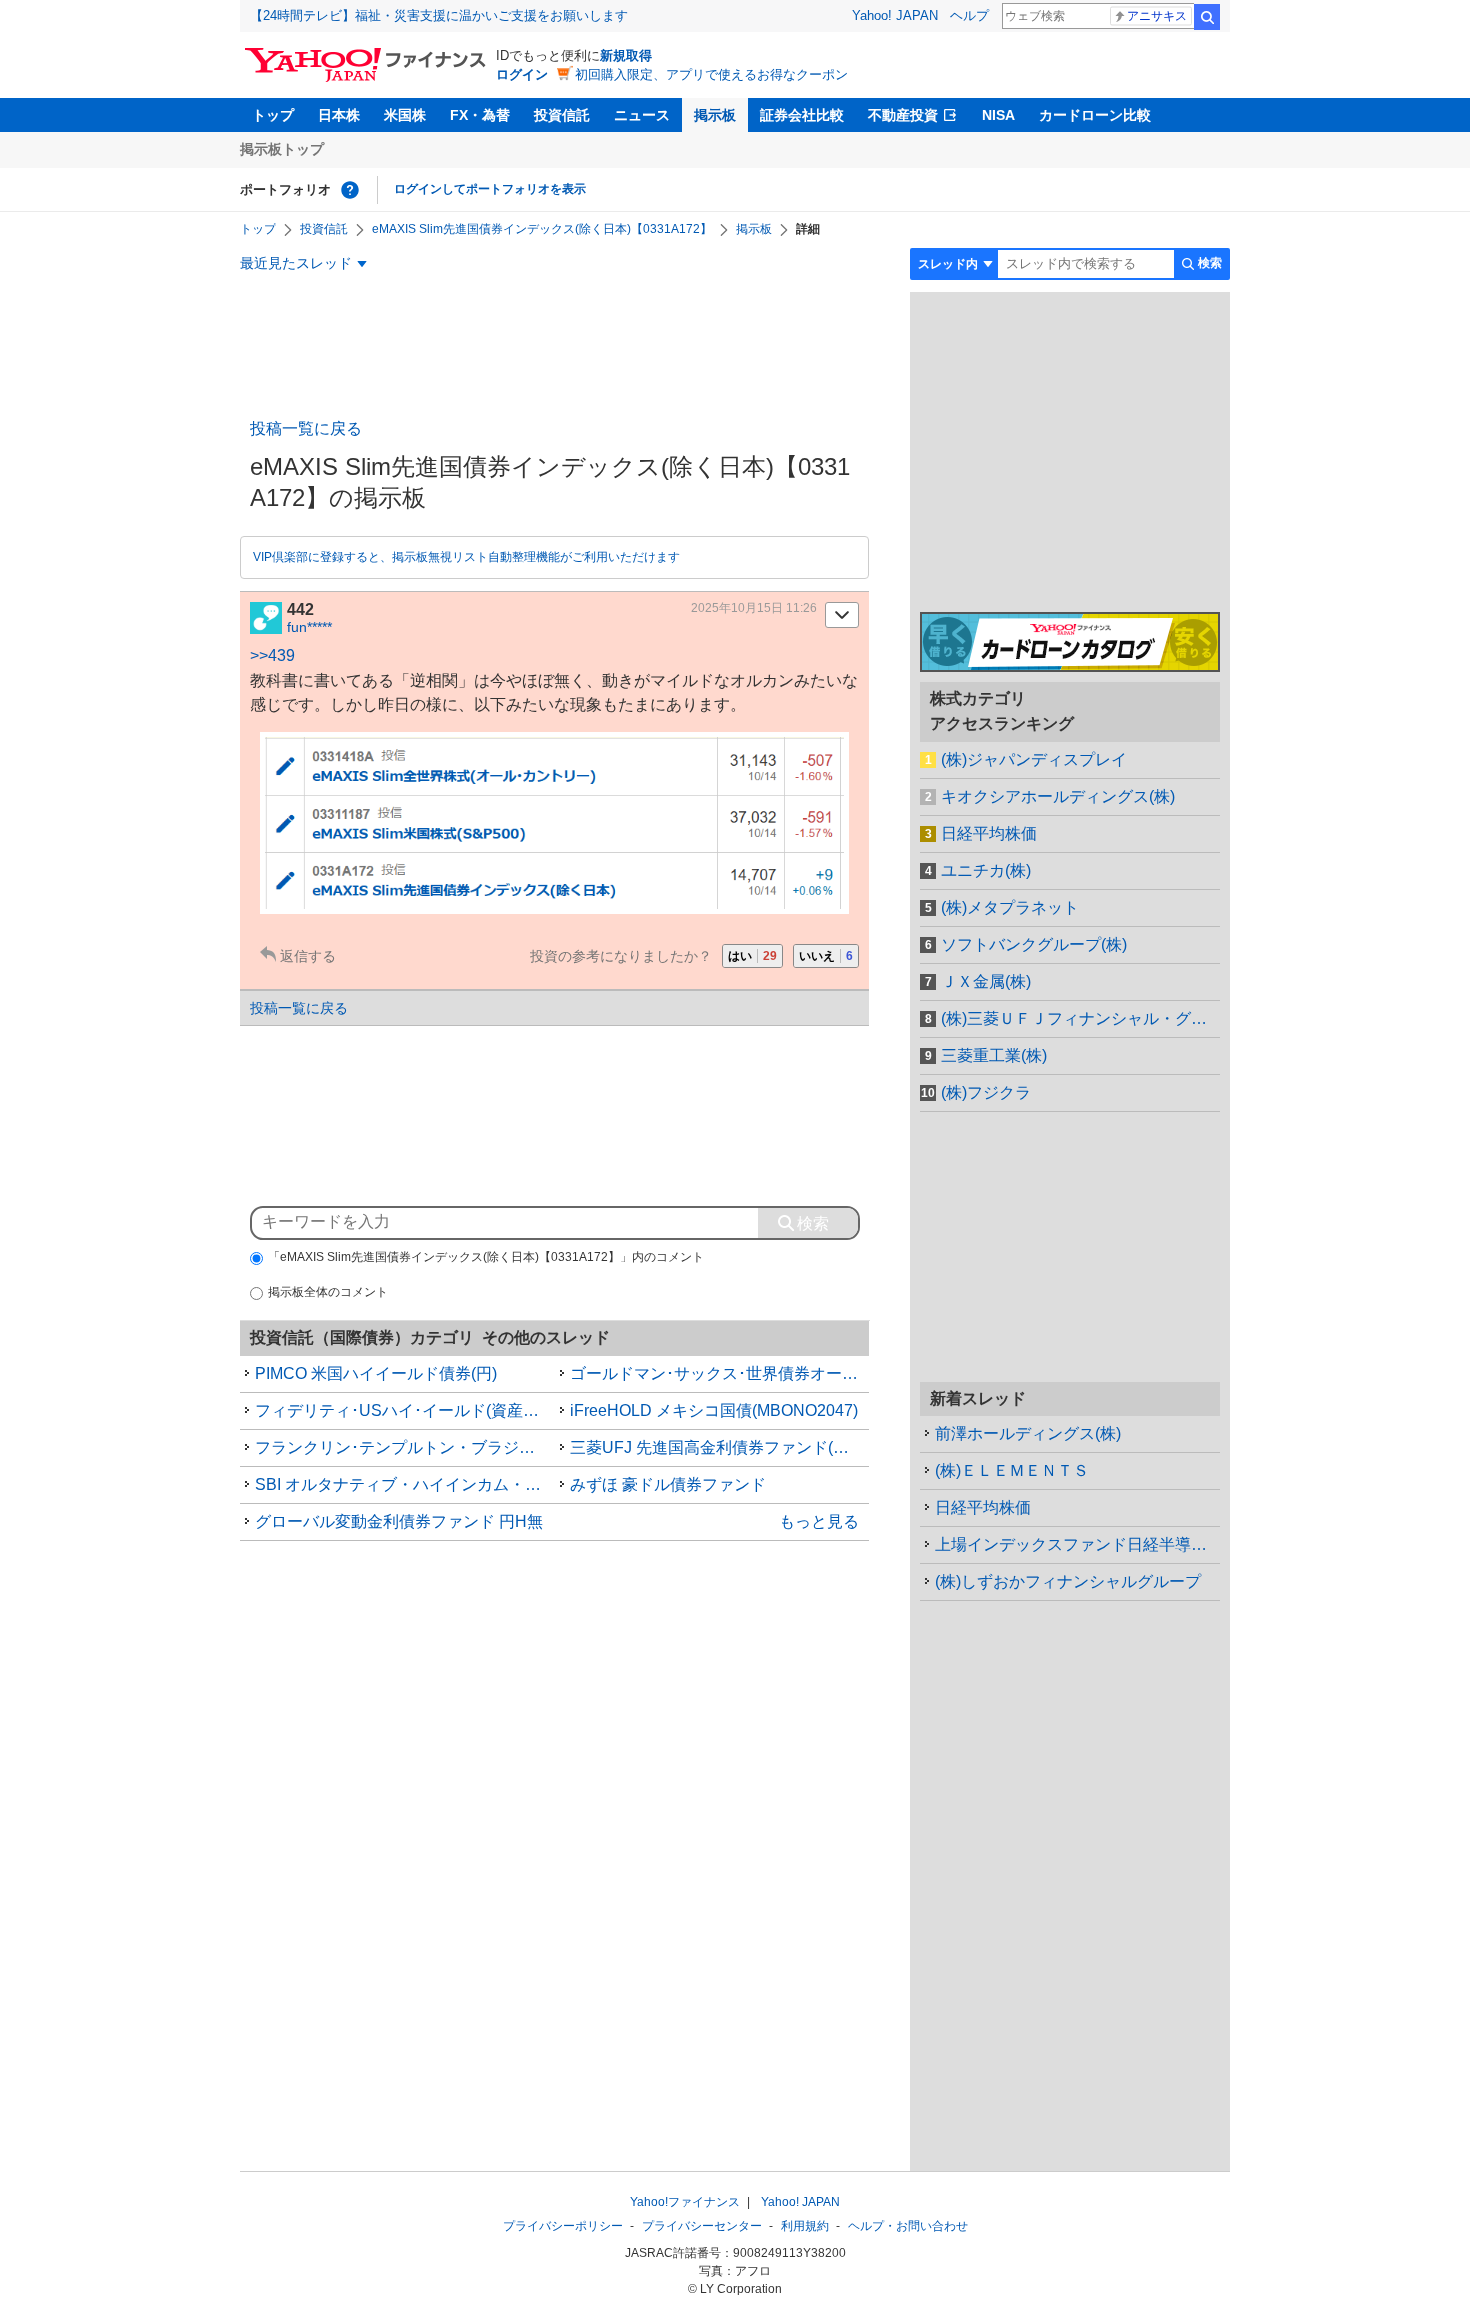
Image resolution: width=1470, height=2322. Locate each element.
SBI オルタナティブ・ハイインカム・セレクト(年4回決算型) (405, 1484)
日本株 (339, 115)
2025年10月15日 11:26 (754, 608)
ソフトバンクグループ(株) (1034, 944)
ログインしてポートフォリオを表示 (490, 189)
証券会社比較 (802, 115)
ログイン (522, 74)
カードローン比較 (1095, 115)
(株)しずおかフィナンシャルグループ (1068, 1581)
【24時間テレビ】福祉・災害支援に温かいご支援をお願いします (439, 15)
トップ (273, 115)
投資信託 (562, 115)
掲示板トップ (282, 149)
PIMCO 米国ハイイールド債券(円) (376, 1373)
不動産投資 (903, 115)
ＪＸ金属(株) (986, 981)
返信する (308, 956)
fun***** (309, 627)
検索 (1207, 17)
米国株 (405, 115)
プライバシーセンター (702, 2226)
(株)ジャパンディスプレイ (1034, 759)
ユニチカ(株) (986, 870)
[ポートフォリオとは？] (350, 190)
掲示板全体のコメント (328, 1292)
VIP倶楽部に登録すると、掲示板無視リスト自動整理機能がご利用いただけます (466, 557)
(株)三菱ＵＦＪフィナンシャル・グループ (1080, 1018)
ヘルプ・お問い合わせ (908, 2226)
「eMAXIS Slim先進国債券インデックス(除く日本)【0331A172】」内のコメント (486, 1257)
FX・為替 (480, 115)
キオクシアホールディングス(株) (1058, 796)
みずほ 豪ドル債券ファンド (668, 1484)
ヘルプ (969, 15)
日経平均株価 (989, 833)
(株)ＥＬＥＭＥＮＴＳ (1012, 1470)
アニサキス (1157, 16)
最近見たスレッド (296, 263)
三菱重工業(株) (994, 1055)
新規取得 (626, 55)
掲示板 (715, 115)
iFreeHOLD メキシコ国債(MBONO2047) (714, 1410)
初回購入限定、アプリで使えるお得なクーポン (711, 74)
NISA (998, 115)
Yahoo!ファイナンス (685, 2202)
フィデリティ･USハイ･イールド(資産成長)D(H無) (405, 1410)
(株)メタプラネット (1010, 907)
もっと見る (819, 1521)
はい (752, 956)
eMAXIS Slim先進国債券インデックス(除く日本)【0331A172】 (542, 229)
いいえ (826, 956)
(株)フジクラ (986, 1092)
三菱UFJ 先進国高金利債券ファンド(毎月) (720, 1447)
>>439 (272, 655)
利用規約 (805, 2226)
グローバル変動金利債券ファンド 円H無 (399, 1521)
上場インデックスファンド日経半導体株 (1077, 1544)
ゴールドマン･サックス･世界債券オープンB (720, 1373)
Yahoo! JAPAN (895, 15)
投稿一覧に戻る (306, 428)
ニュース (642, 115)
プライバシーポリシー (563, 2226)
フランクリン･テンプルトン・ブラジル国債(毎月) (405, 1447)
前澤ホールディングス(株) (1028, 1433)
